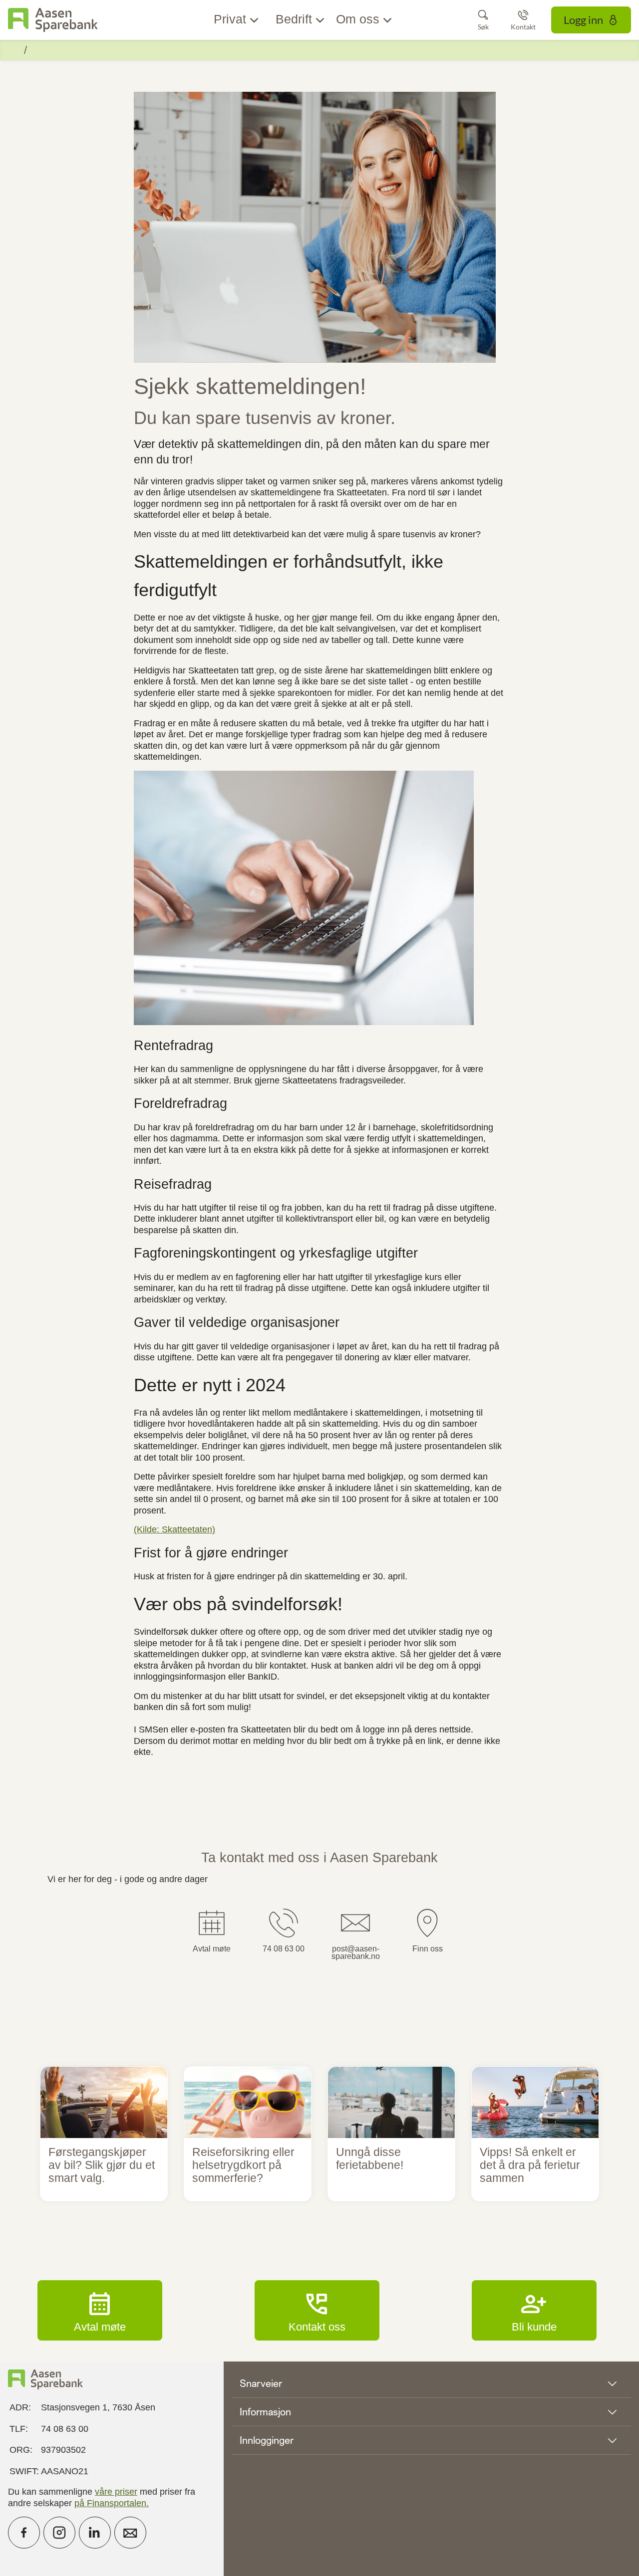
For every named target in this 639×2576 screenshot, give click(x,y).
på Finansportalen (110, 2503)
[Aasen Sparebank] (53, 20)
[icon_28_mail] (130, 2533)
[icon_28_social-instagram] (59, 2533)
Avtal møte (100, 2310)
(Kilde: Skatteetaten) (174, 1529)
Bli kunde (534, 2310)
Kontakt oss (317, 2310)
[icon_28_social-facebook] (24, 2533)
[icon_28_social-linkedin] (95, 2533)
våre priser (116, 2492)
